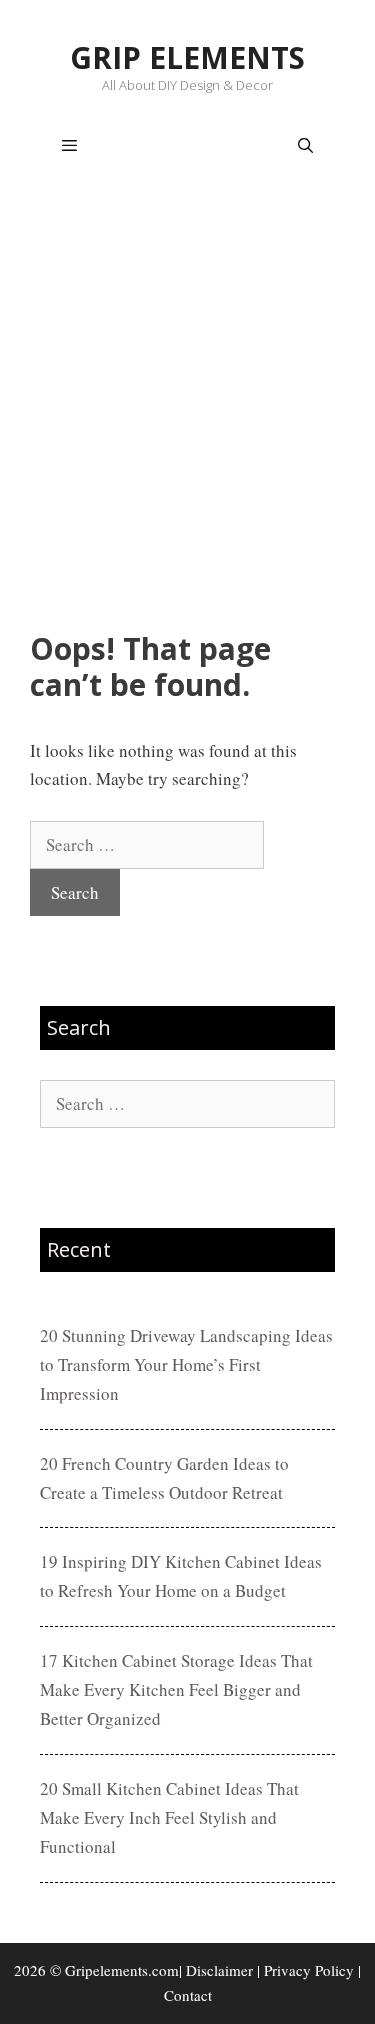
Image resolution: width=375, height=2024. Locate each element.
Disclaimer (219, 1970)
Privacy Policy (309, 1970)
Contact (188, 1995)
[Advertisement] (187, 408)
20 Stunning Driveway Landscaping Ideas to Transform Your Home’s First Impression (186, 1364)
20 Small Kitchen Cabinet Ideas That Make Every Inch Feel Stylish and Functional (169, 1817)
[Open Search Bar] (305, 146)
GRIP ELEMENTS (187, 57)
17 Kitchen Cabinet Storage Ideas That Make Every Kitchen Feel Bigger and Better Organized (176, 1689)
